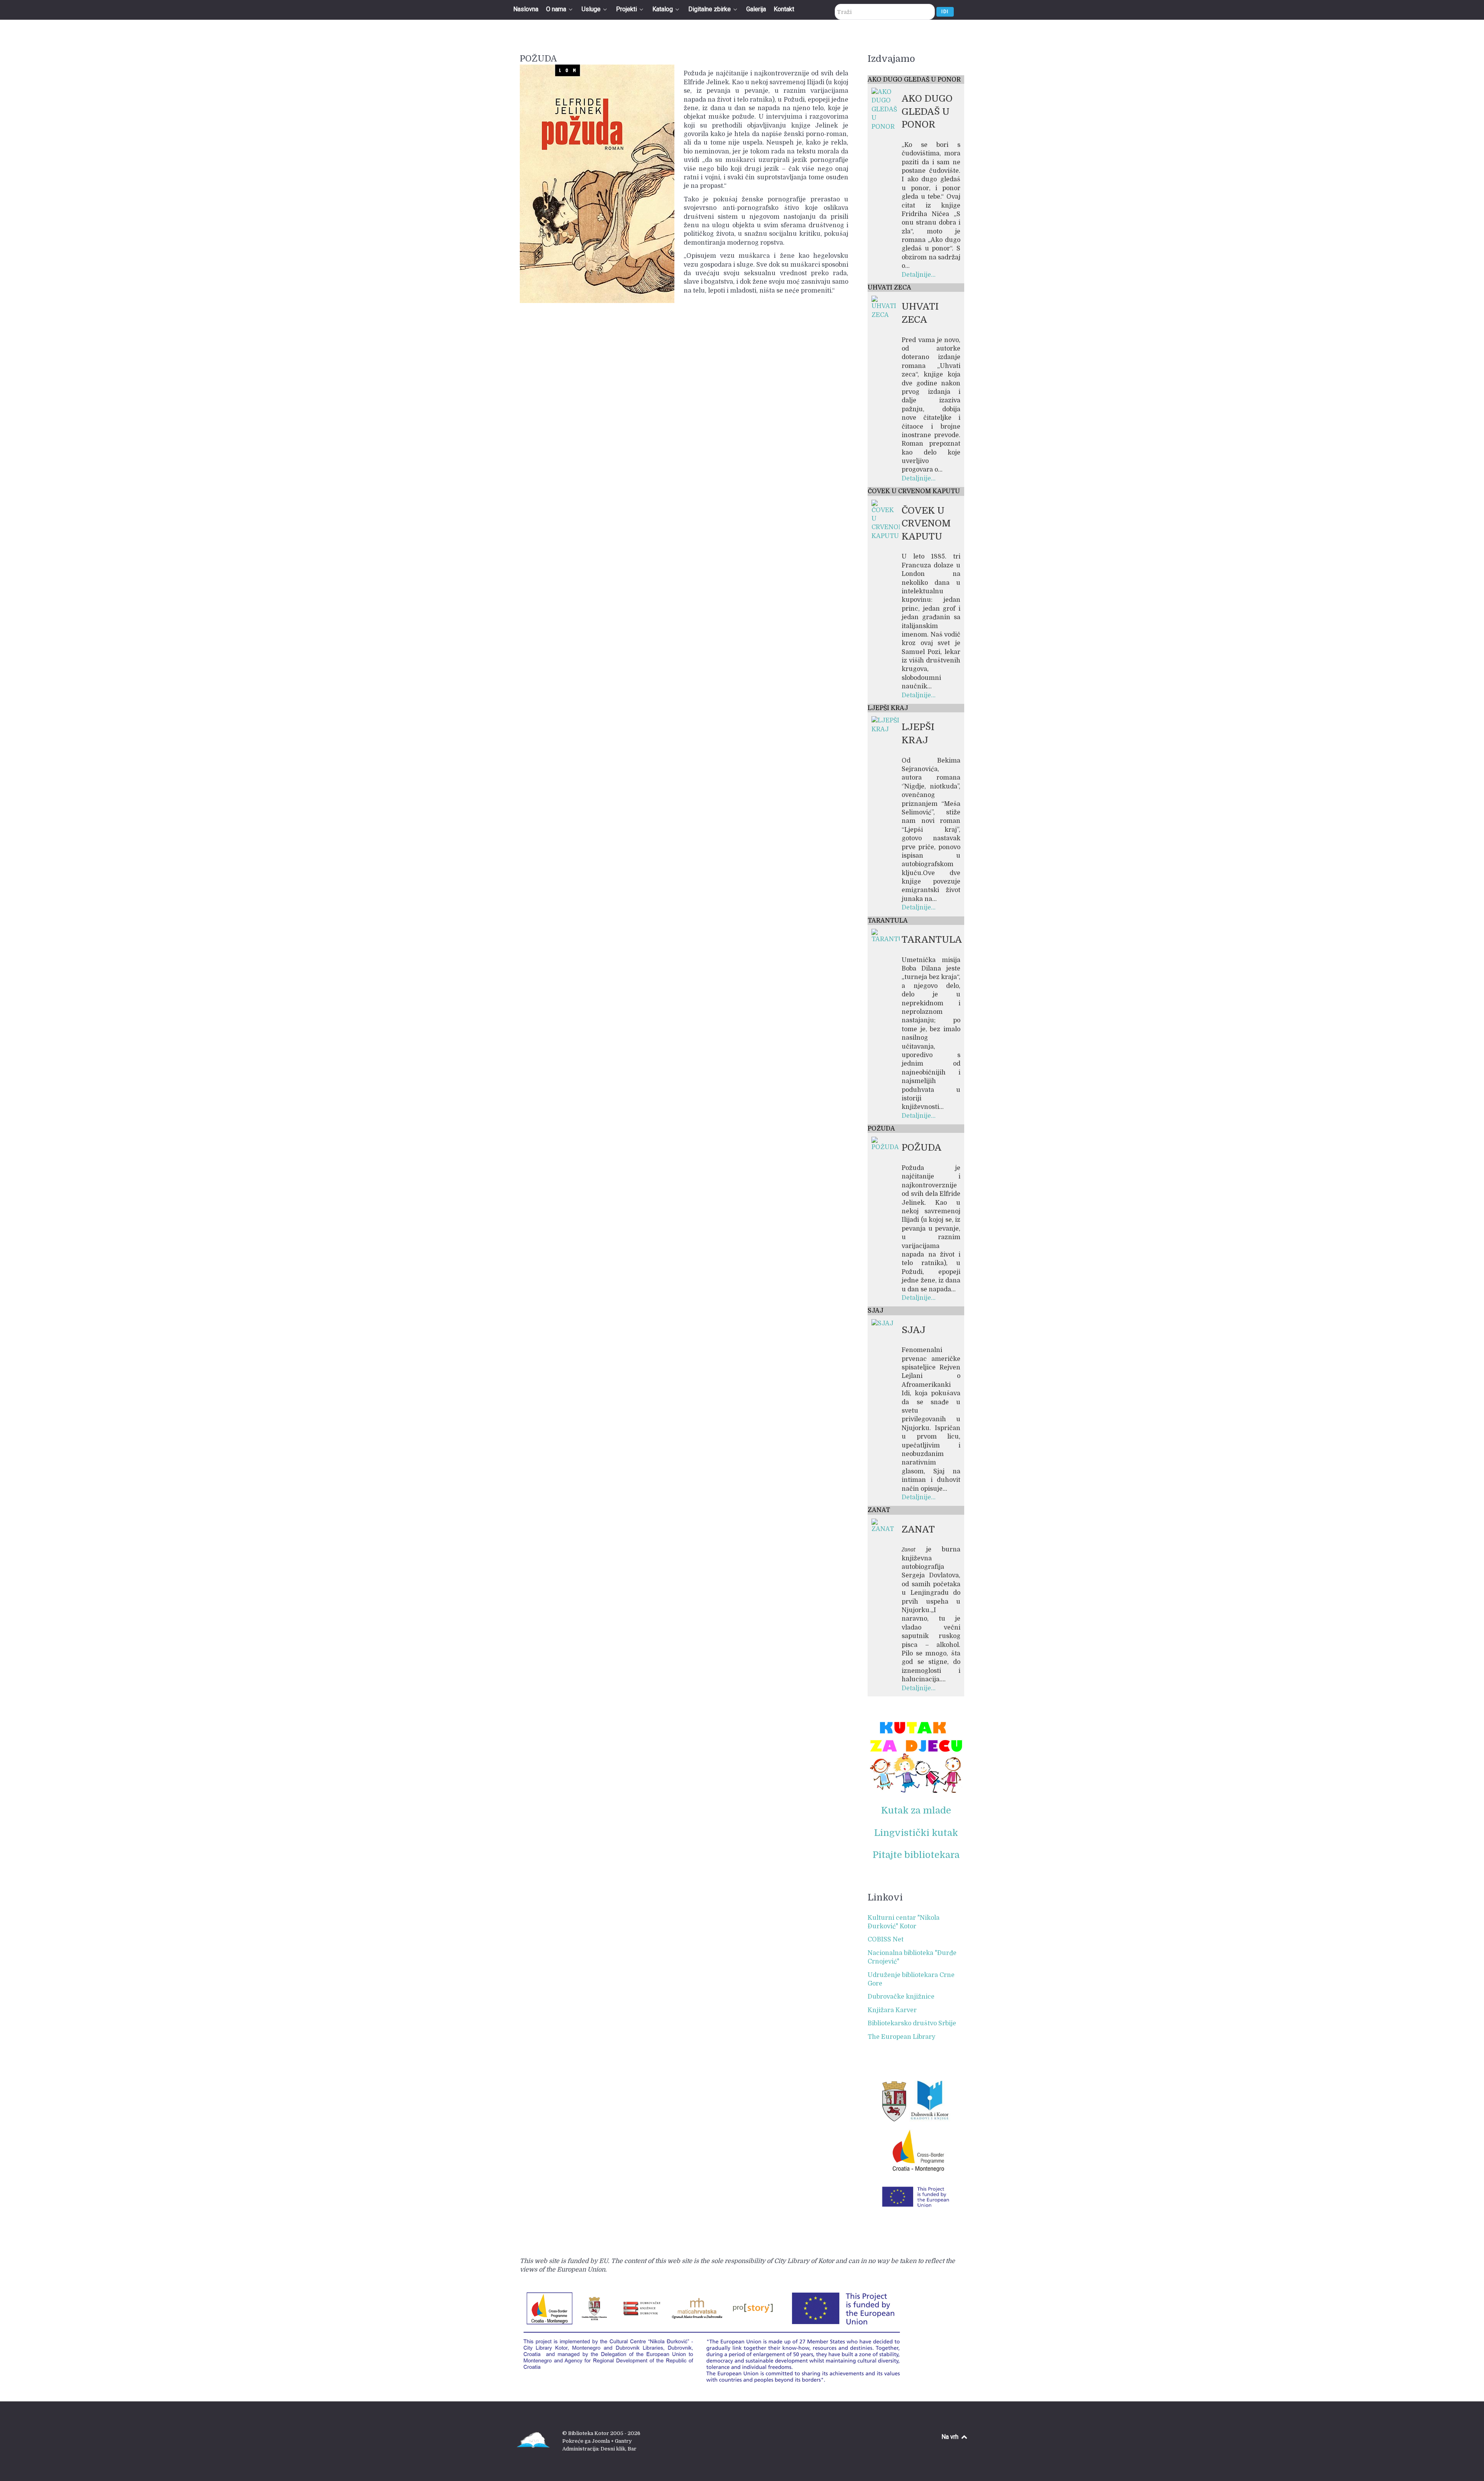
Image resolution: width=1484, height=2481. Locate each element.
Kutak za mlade (916, 1810)
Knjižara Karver (892, 2010)
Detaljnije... (919, 275)
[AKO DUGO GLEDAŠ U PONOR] (886, 109)
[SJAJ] (882, 1323)
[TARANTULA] (886, 936)
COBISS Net (886, 1940)
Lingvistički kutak (916, 1833)
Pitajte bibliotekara (916, 1855)
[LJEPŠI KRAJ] (886, 725)
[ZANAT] (886, 1526)
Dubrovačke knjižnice (901, 1997)
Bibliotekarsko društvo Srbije (912, 2023)
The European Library (901, 2037)
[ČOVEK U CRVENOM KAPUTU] (886, 520)
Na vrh (951, 2437)
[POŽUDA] (886, 1144)
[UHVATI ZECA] (886, 307)
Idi (945, 11)
